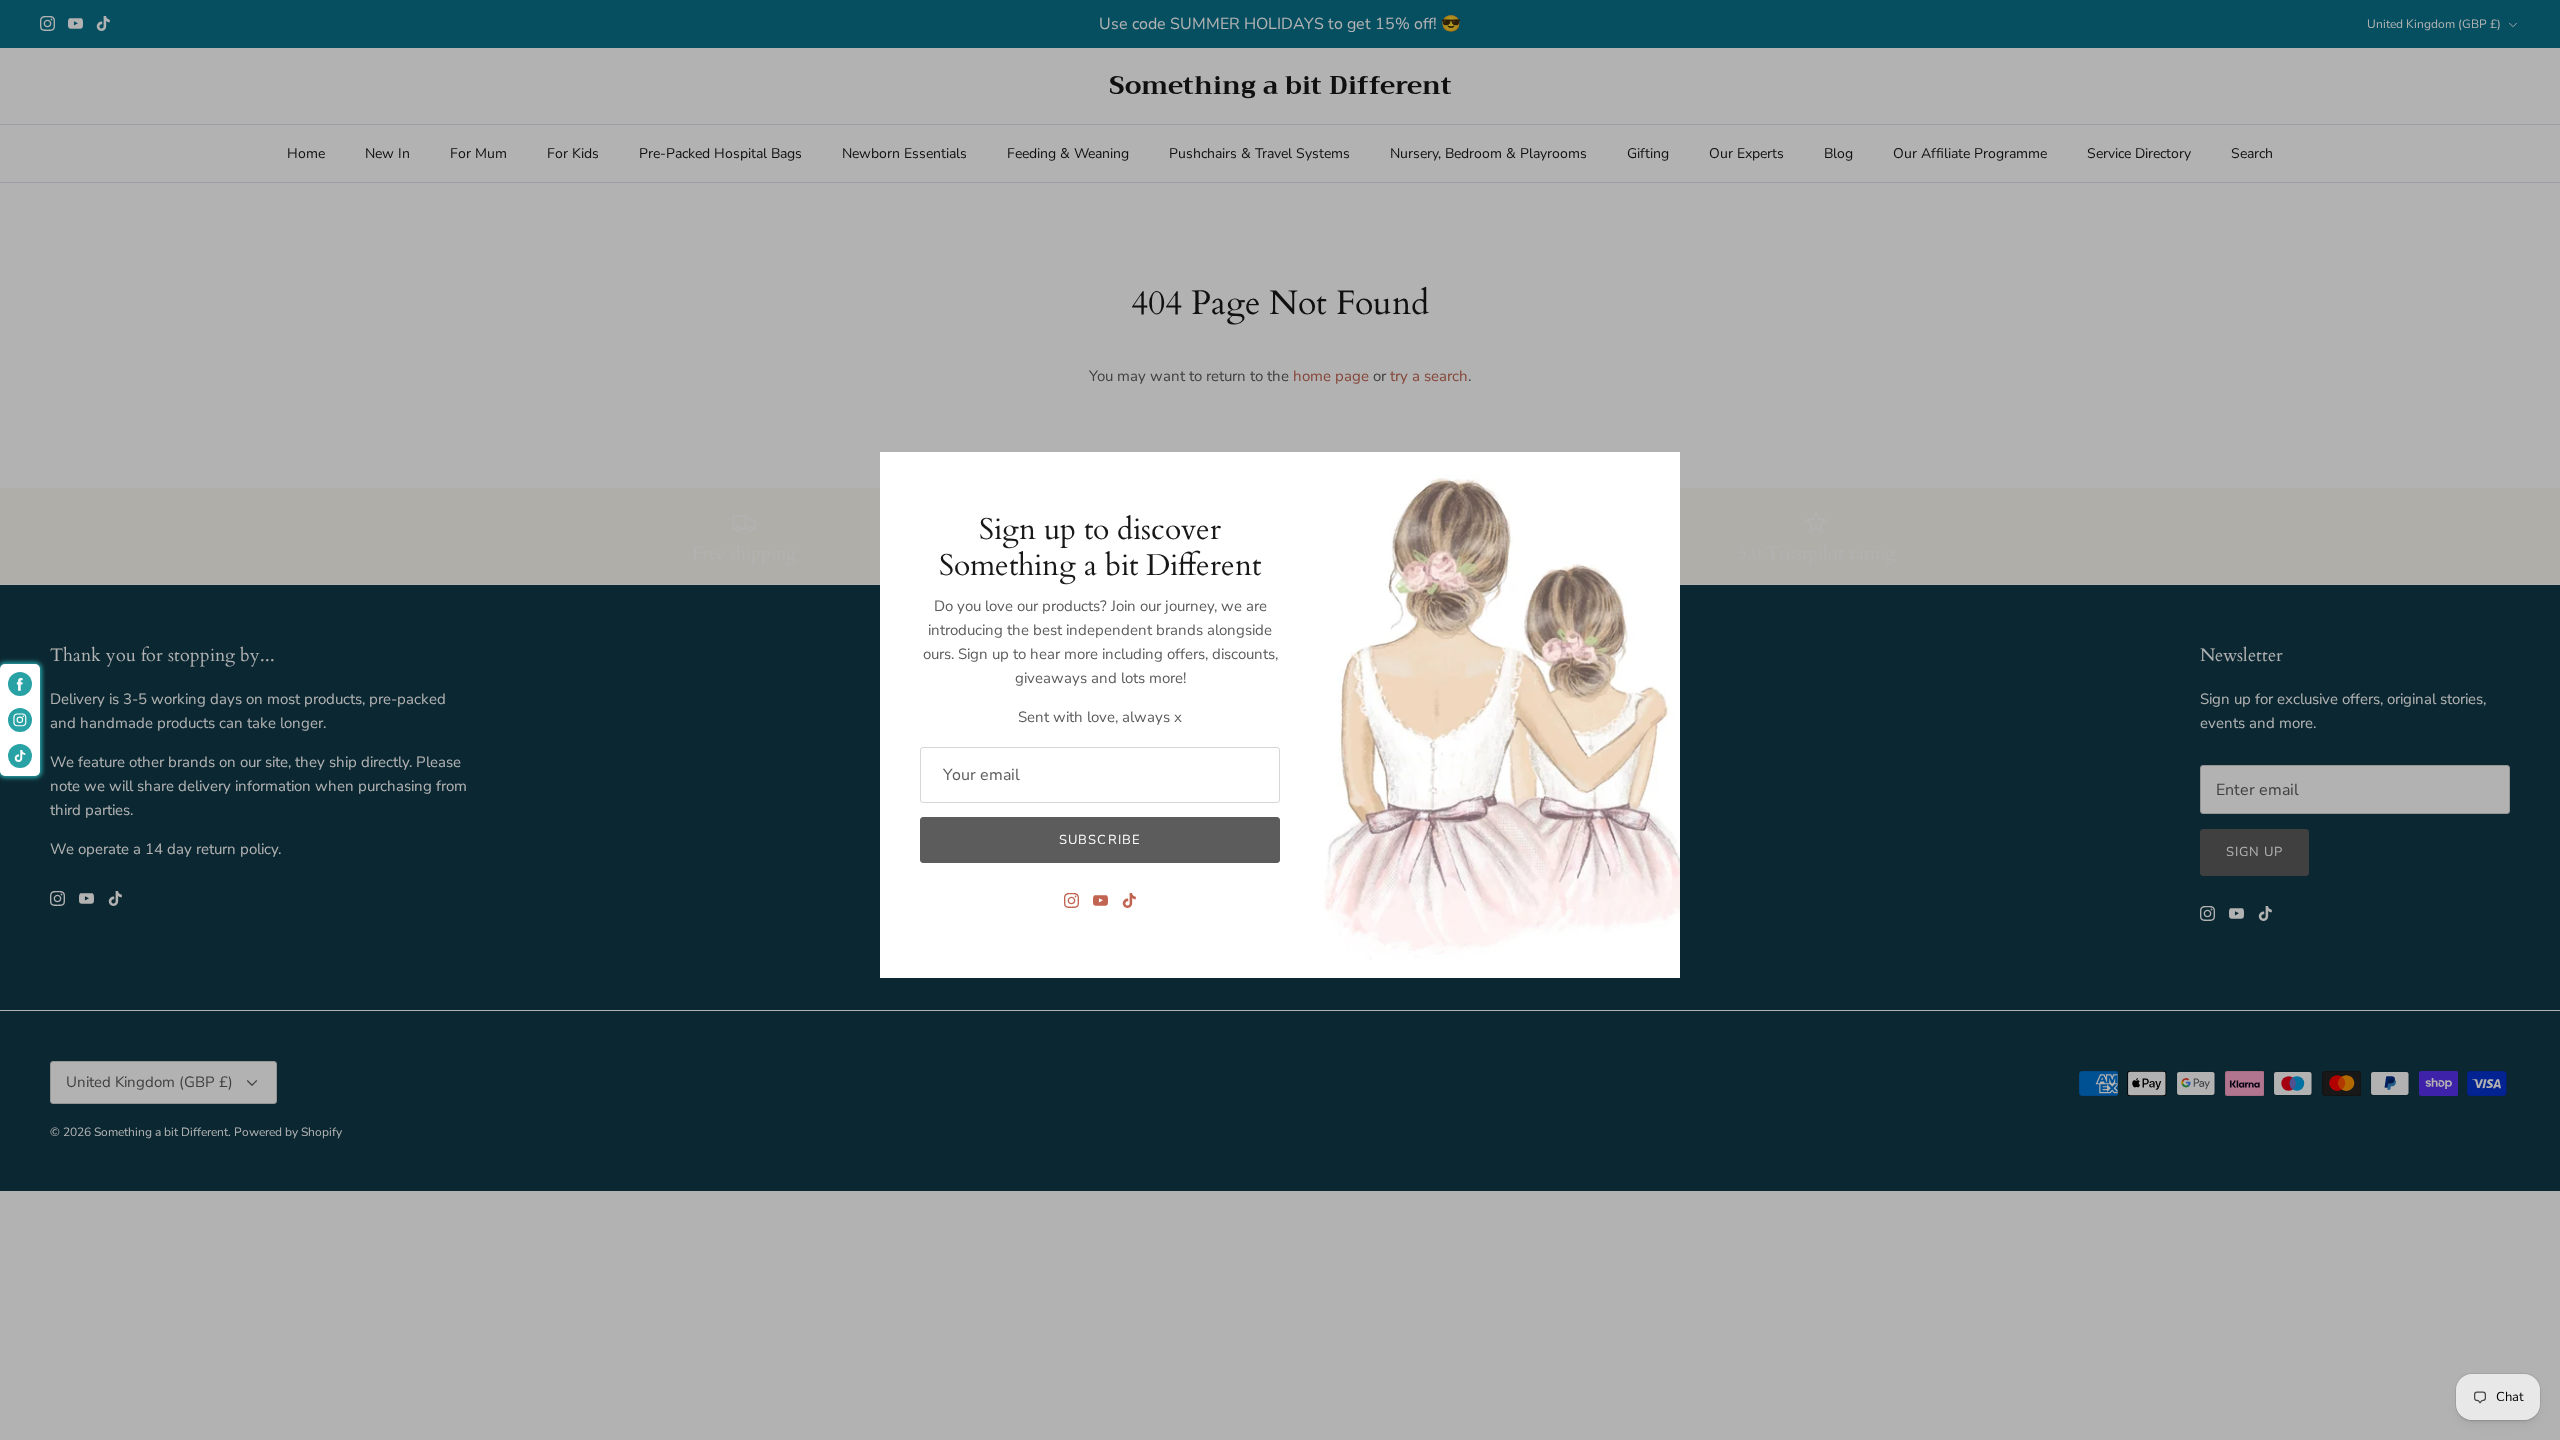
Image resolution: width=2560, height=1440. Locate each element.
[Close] (1655, 477)
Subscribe (1099, 840)
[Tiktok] (1129, 900)
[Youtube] (1100, 900)
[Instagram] (1071, 900)
